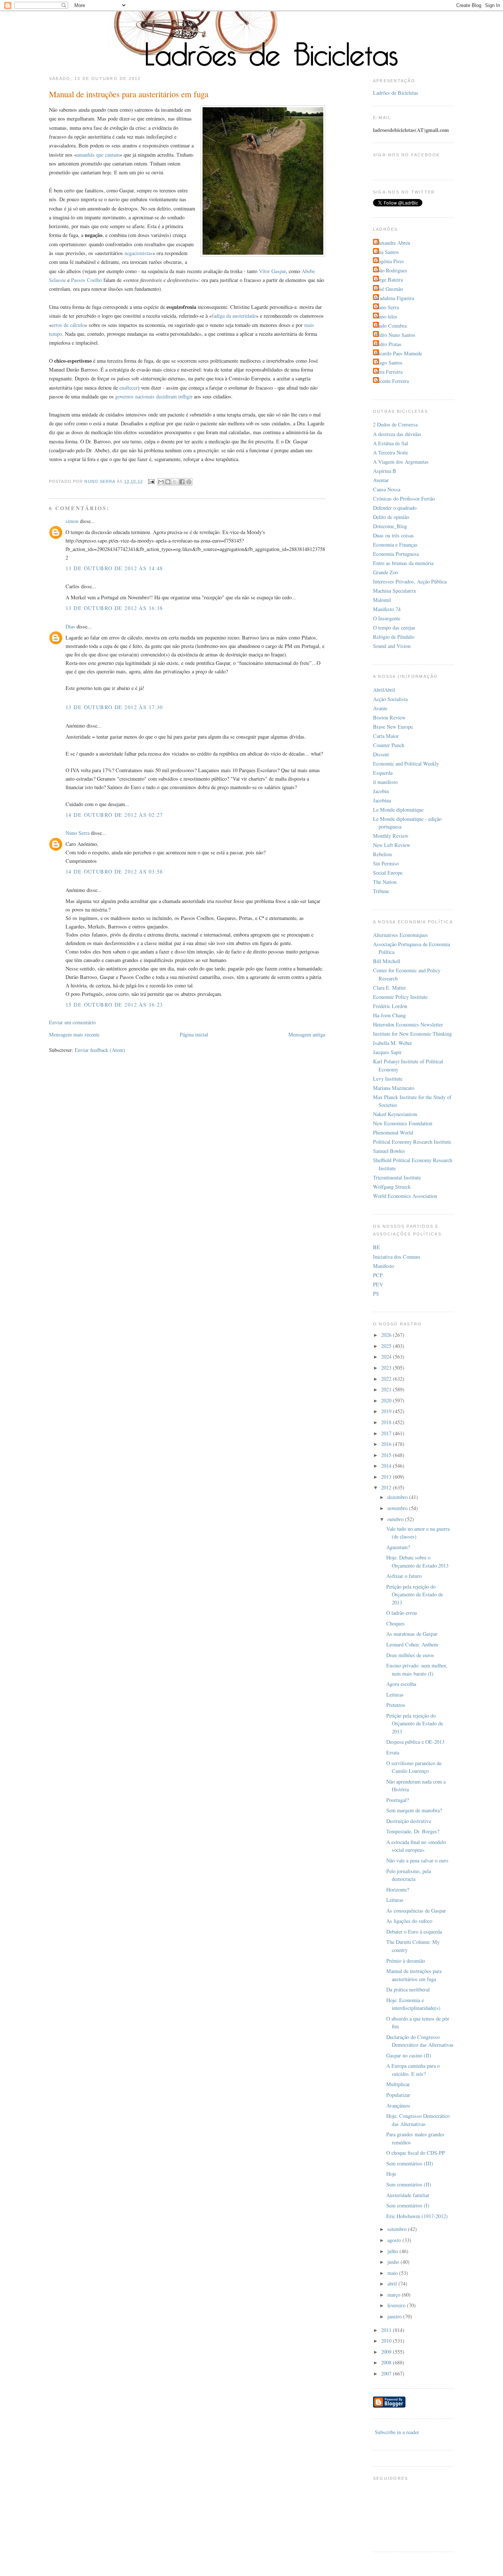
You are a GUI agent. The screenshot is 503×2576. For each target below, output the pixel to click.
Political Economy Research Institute (412, 1142)
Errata (393, 1752)
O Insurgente (387, 618)
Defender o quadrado (395, 508)
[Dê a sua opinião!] (168, 482)
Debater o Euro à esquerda (414, 1932)
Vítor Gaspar (272, 271)
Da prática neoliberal (408, 1989)
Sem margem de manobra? (414, 1810)
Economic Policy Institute (400, 997)
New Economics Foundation (403, 1123)
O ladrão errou (402, 1613)
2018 (387, 1422)
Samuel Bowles (389, 1151)
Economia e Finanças (395, 545)
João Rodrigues (391, 270)
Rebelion (382, 854)
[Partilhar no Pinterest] (189, 482)
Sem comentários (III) (410, 2163)
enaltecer (129, 388)
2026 (387, 1335)
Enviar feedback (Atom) (100, 1050)
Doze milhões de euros (410, 1655)
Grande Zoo (386, 572)
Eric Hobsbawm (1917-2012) (417, 2216)
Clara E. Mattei (389, 988)
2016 (387, 1444)
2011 (387, 2330)
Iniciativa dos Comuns (397, 1257)
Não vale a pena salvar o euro (417, 1860)
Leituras (395, 1695)
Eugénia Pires (389, 261)
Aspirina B (385, 471)
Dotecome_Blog (390, 526)
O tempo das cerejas (394, 628)
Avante (380, 708)
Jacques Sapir (387, 1052)
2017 (387, 1433)
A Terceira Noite (391, 452)
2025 (387, 1346)
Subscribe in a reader (397, 2432)
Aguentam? (398, 1547)
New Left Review (392, 845)
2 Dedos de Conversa (395, 424)
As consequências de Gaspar (416, 1911)
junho (394, 2262)
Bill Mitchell (387, 961)
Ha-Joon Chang (389, 1015)
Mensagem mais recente (74, 1034)
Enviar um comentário (72, 1022)
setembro (398, 2229)
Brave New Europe (393, 727)
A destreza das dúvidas (397, 434)
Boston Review (389, 717)
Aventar (381, 480)
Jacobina (382, 800)
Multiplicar (398, 2084)
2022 (387, 1379)
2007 (387, 2373)
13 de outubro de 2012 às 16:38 (114, 608)
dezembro (398, 1497)
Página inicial (194, 1034)
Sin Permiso (386, 863)
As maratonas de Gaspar (412, 1634)
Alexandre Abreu (393, 243)
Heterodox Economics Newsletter (408, 1024)
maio (393, 2273)
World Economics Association (405, 1196)
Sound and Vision (392, 646)
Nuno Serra (78, 833)
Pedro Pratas (388, 344)
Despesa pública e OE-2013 (415, 1742)
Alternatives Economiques (400, 935)
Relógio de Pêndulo (394, 637)
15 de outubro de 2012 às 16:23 (114, 1005)
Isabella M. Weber (393, 1043)
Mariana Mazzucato (394, 1088)
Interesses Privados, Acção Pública (410, 581)
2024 (387, 1357)
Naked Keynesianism (395, 1114)
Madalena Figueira (394, 298)
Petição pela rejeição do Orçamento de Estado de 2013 (415, 1594)
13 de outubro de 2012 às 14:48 (114, 568)
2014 (387, 1466)
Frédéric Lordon (390, 1006)
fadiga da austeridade (234, 316)
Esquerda (383, 773)
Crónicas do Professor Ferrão (404, 499)
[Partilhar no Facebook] (182, 482)
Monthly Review (391, 836)
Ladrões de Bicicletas (396, 93)
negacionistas (138, 253)
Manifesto (384, 1266)
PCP (378, 1275)
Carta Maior (386, 736)
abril (393, 2284)
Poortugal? (398, 1800)
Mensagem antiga (307, 1034)
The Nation (385, 882)
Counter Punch (389, 745)
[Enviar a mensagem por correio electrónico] (151, 481)
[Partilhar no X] (175, 482)
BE (377, 1247)
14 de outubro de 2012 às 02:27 (114, 815)
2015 (387, 1455)
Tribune (381, 891)
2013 (387, 1477)
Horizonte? (398, 1890)
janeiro (395, 2316)
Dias (70, 626)
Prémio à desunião (406, 1961)
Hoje (391, 2174)
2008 (387, 2362)
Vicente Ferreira (392, 381)
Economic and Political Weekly (406, 764)
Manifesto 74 (387, 609)
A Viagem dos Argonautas (401, 462)
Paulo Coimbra (391, 326)
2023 (387, 1368)
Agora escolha (401, 1684)
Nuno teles (386, 316)
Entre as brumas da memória (403, 563)
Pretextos (396, 1705)
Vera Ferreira (389, 372)
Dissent (381, 754)
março (395, 2295)
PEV (378, 1284)
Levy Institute (388, 1079)
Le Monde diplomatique (398, 810)
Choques (395, 1623)
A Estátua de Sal (391, 443)
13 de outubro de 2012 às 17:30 (114, 707)
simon (72, 521)
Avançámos (398, 2106)
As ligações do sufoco (409, 1921)
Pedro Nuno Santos (395, 335)
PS (376, 1294)
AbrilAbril (384, 690)
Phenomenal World (393, 1132)
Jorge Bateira (389, 280)
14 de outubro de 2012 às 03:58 (114, 872)
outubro (396, 1519)
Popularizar (398, 2095)
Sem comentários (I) (408, 2205)
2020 (387, 1400)
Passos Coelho (87, 280)
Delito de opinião (391, 517)
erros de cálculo (68, 325)
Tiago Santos (389, 362)
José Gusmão (389, 289)
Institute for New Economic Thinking (412, 1034)
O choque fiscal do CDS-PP (416, 2153)
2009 (387, 2352)
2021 (387, 1389)
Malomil (382, 600)
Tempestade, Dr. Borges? (413, 1831)
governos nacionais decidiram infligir (154, 396)
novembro (398, 1508)
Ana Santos (387, 252)
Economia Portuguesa (396, 554)
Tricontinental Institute (397, 1177)
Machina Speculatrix (395, 591)
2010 (387, 2341)
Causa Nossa (387, 489)
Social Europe (388, 873)
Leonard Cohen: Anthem (412, 1644)
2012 (387, 1487)
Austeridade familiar (408, 2195)
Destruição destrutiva (409, 1821)
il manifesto (385, 782)
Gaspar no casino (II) (409, 2055)
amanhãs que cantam (98, 155)
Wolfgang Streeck (392, 1187)
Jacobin (381, 791)
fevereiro (397, 2305)
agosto (395, 2240)
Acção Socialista (390, 699)
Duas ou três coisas (393, 535)
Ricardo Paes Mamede (398, 353)
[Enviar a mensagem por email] (161, 482)
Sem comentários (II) (409, 2184)
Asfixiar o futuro (404, 1576)
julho (393, 2251)
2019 (387, 1411)
